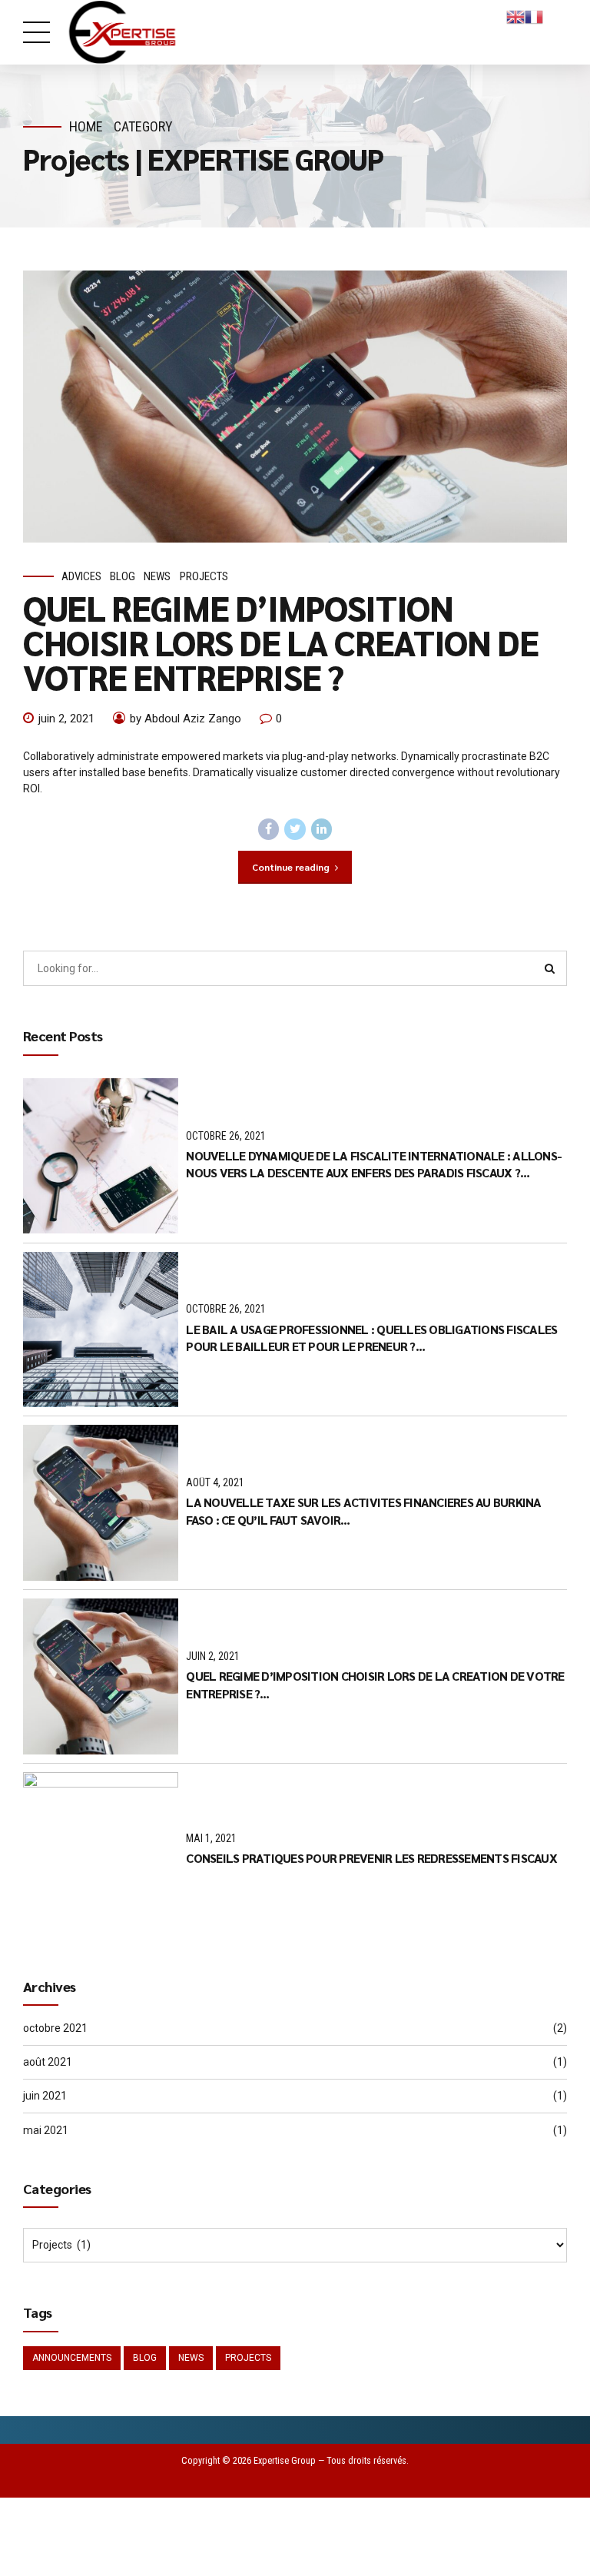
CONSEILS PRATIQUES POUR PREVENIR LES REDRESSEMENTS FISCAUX (371, 1858)
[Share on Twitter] (295, 829)
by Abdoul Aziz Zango (186, 719)
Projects (204, 576)
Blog (123, 576)
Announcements (72, 2358)
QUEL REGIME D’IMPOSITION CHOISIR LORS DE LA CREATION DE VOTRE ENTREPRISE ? (281, 642)
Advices (81, 576)
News (157, 576)
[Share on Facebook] (269, 829)
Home (86, 126)
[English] (515, 16)
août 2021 (48, 2062)
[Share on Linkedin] (322, 829)
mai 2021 (46, 2130)
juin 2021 (45, 2096)
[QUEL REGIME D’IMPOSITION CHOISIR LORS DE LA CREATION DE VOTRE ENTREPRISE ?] (295, 407)
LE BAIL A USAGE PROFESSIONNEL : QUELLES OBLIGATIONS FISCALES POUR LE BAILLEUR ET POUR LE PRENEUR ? (371, 1338)
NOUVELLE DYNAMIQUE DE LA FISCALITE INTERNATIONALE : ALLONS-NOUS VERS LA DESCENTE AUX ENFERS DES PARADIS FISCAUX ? (374, 1164)
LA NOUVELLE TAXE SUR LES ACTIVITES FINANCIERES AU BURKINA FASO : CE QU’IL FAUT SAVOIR (363, 1510)
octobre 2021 (55, 2028)
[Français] (534, 16)
